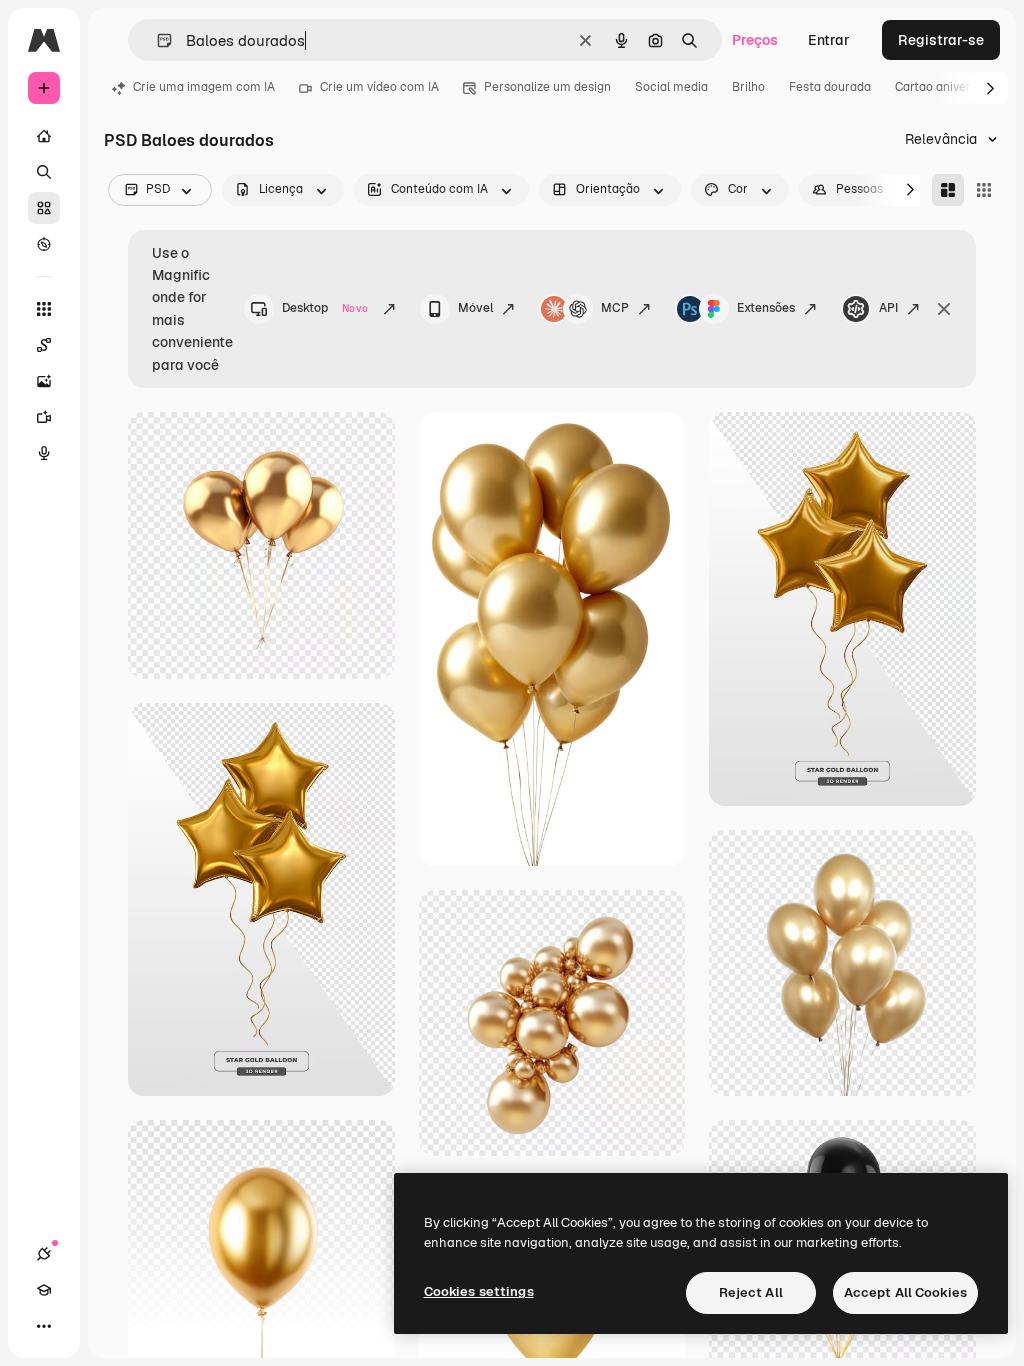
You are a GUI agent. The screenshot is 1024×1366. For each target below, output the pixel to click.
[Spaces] (44, 345)
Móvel (475, 308)
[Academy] (44, 1290)
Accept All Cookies (905, 1292)
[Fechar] (944, 309)
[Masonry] (948, 190)
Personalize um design (547, 87)
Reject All (751, 1292)
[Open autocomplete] (156, 40)
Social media (671, 87)
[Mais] (44, 1326)
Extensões (766, 308)
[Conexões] (44, 1254)
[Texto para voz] (44, 453)
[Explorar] (44, 244)
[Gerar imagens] (44, 381)
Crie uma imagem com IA (204, 87)
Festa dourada (830, 87)
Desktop (325, 308)
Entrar (829, 40)
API (888, 308)
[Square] (984, 190)
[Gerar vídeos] (44, 417)
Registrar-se (941, 40)
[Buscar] (44, 172)
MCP (615, 308)
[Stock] (44, 208)
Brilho (748, 87)
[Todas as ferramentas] (44, 309)
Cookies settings (479, 1291)
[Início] (44, 136)
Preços (755, 40)
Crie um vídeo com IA (379, 87)
